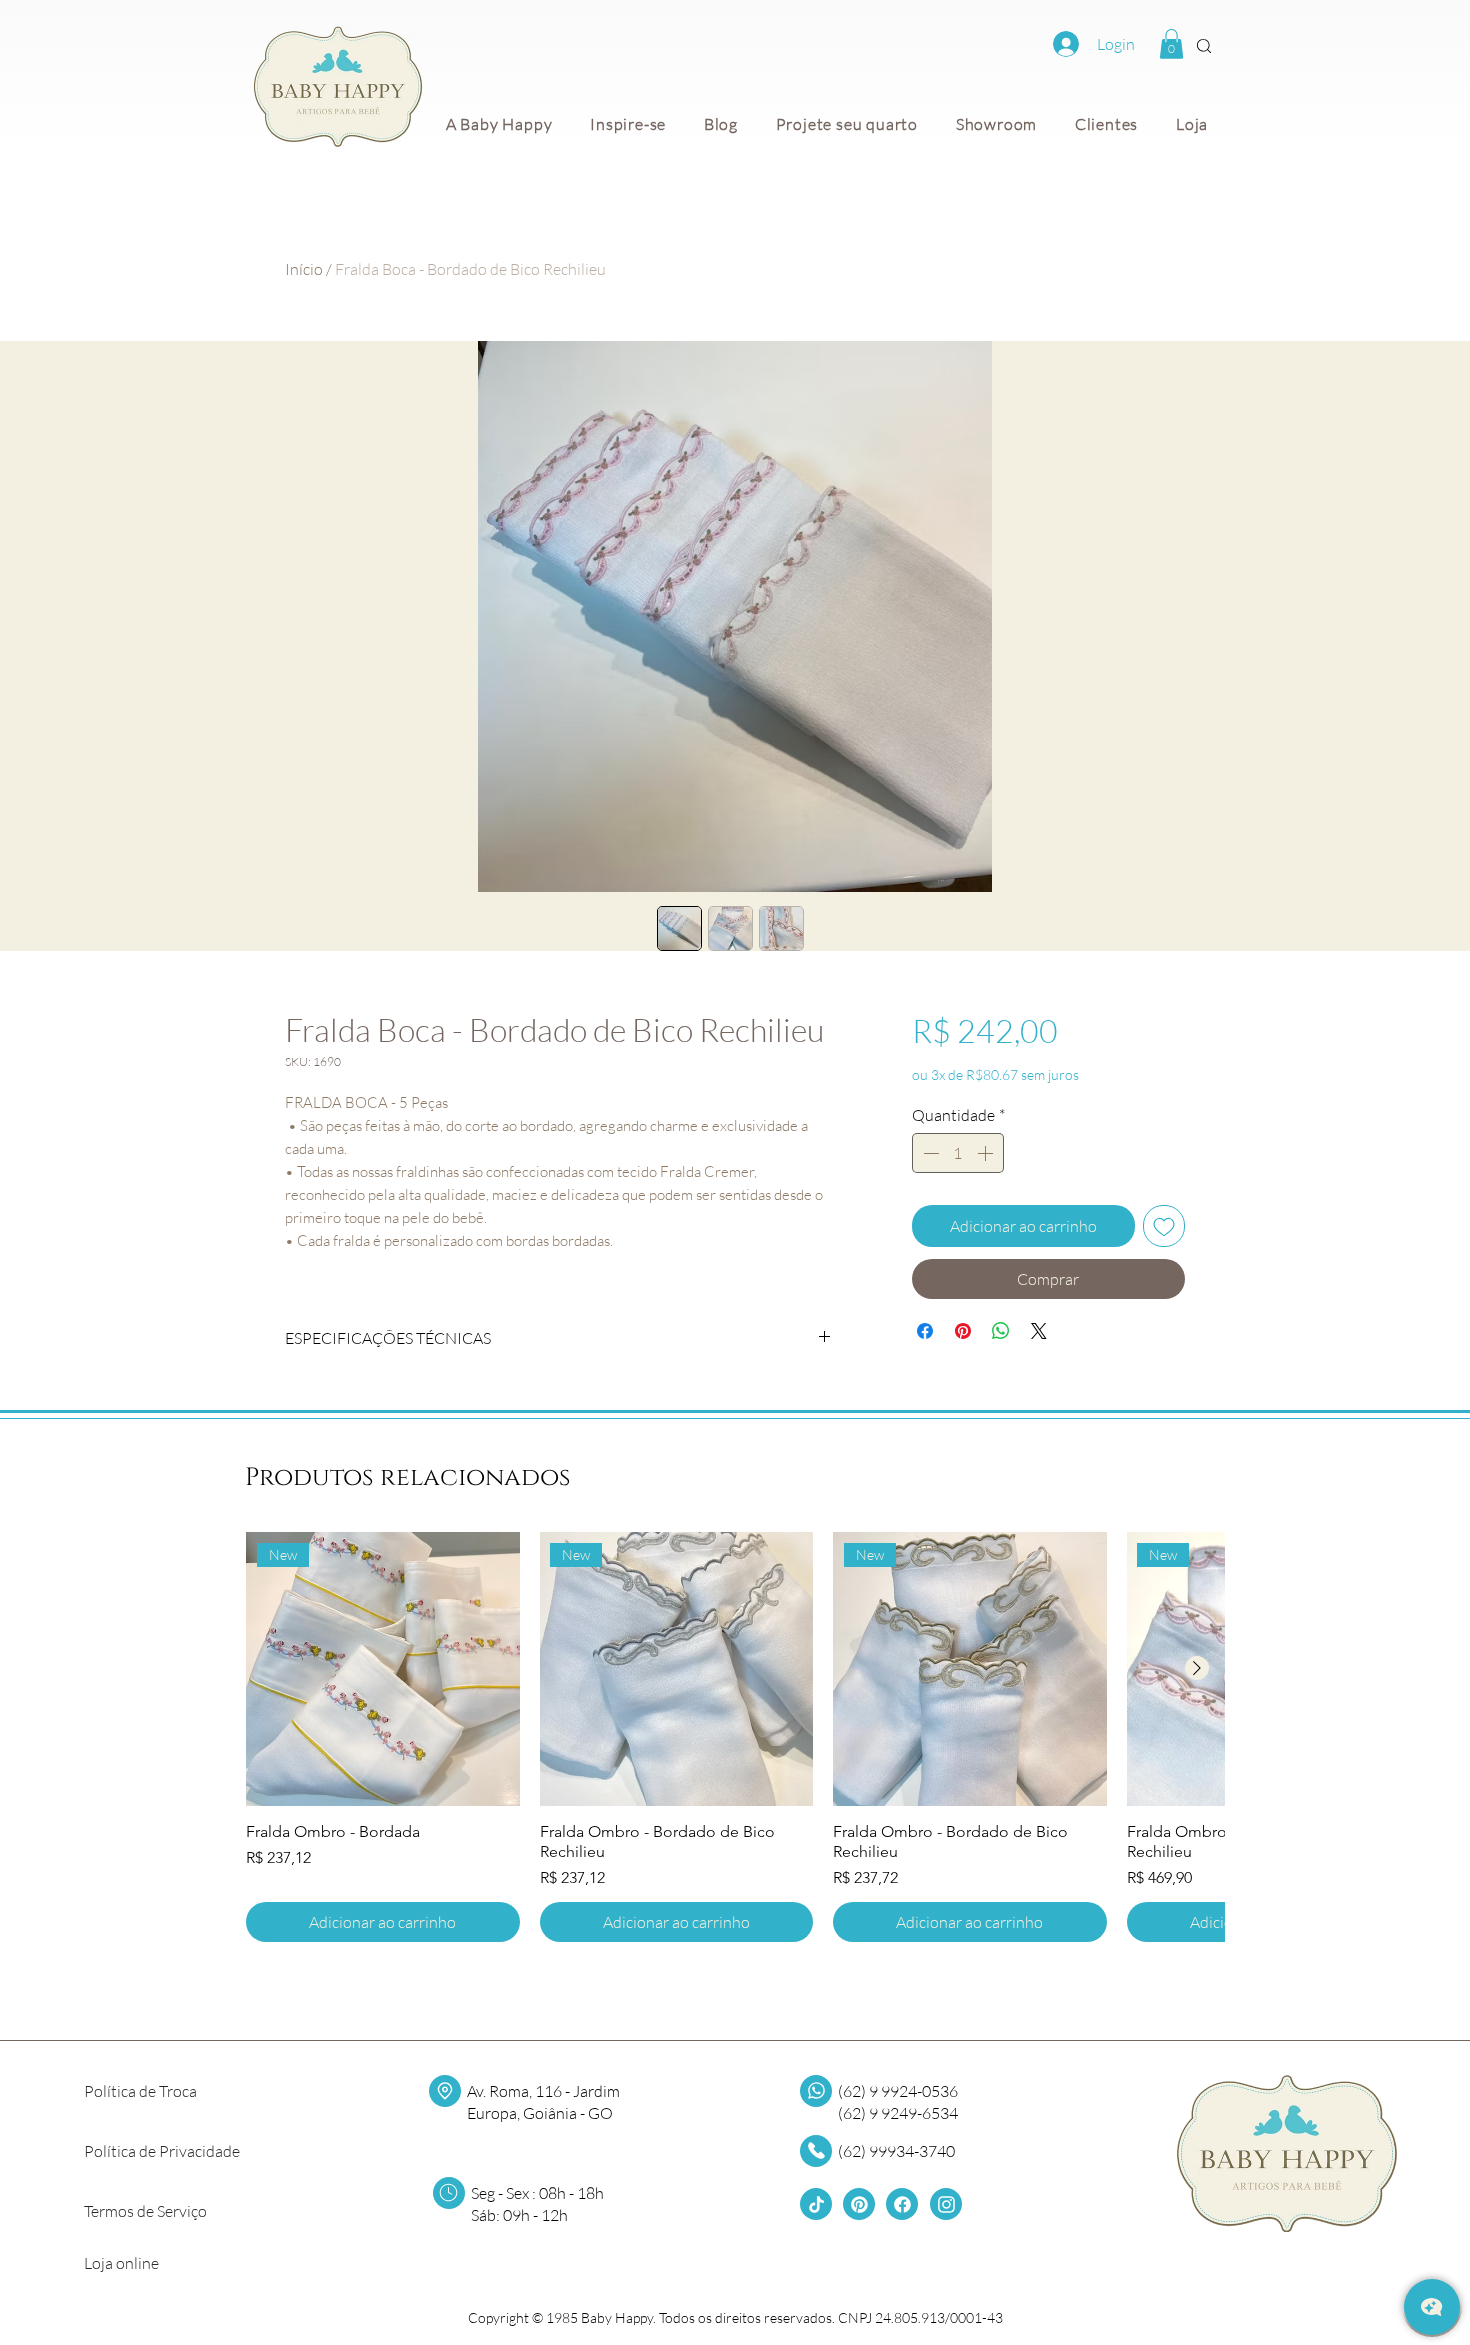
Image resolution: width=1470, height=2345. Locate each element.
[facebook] (902, 2204)
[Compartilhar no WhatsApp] (1001, 1331)
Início (304, 269)
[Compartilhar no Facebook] (925, 1331)
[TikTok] (816, 2204)
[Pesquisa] (1204, 46)
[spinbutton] (958, 1153)
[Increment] (987, 1153)
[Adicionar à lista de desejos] (1164, 1226)
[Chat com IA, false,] (1432, 2307)
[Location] (445, 2091)
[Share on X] (1039, 1331)
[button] (1171, 44)
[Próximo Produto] (1197, 1668)
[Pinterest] (859, 2204)
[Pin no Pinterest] (963, 1331)
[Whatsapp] (816, 2091)
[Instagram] (946, 2204)
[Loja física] (816, 2151)
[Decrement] (929, 1153)
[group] (735, 1737)
